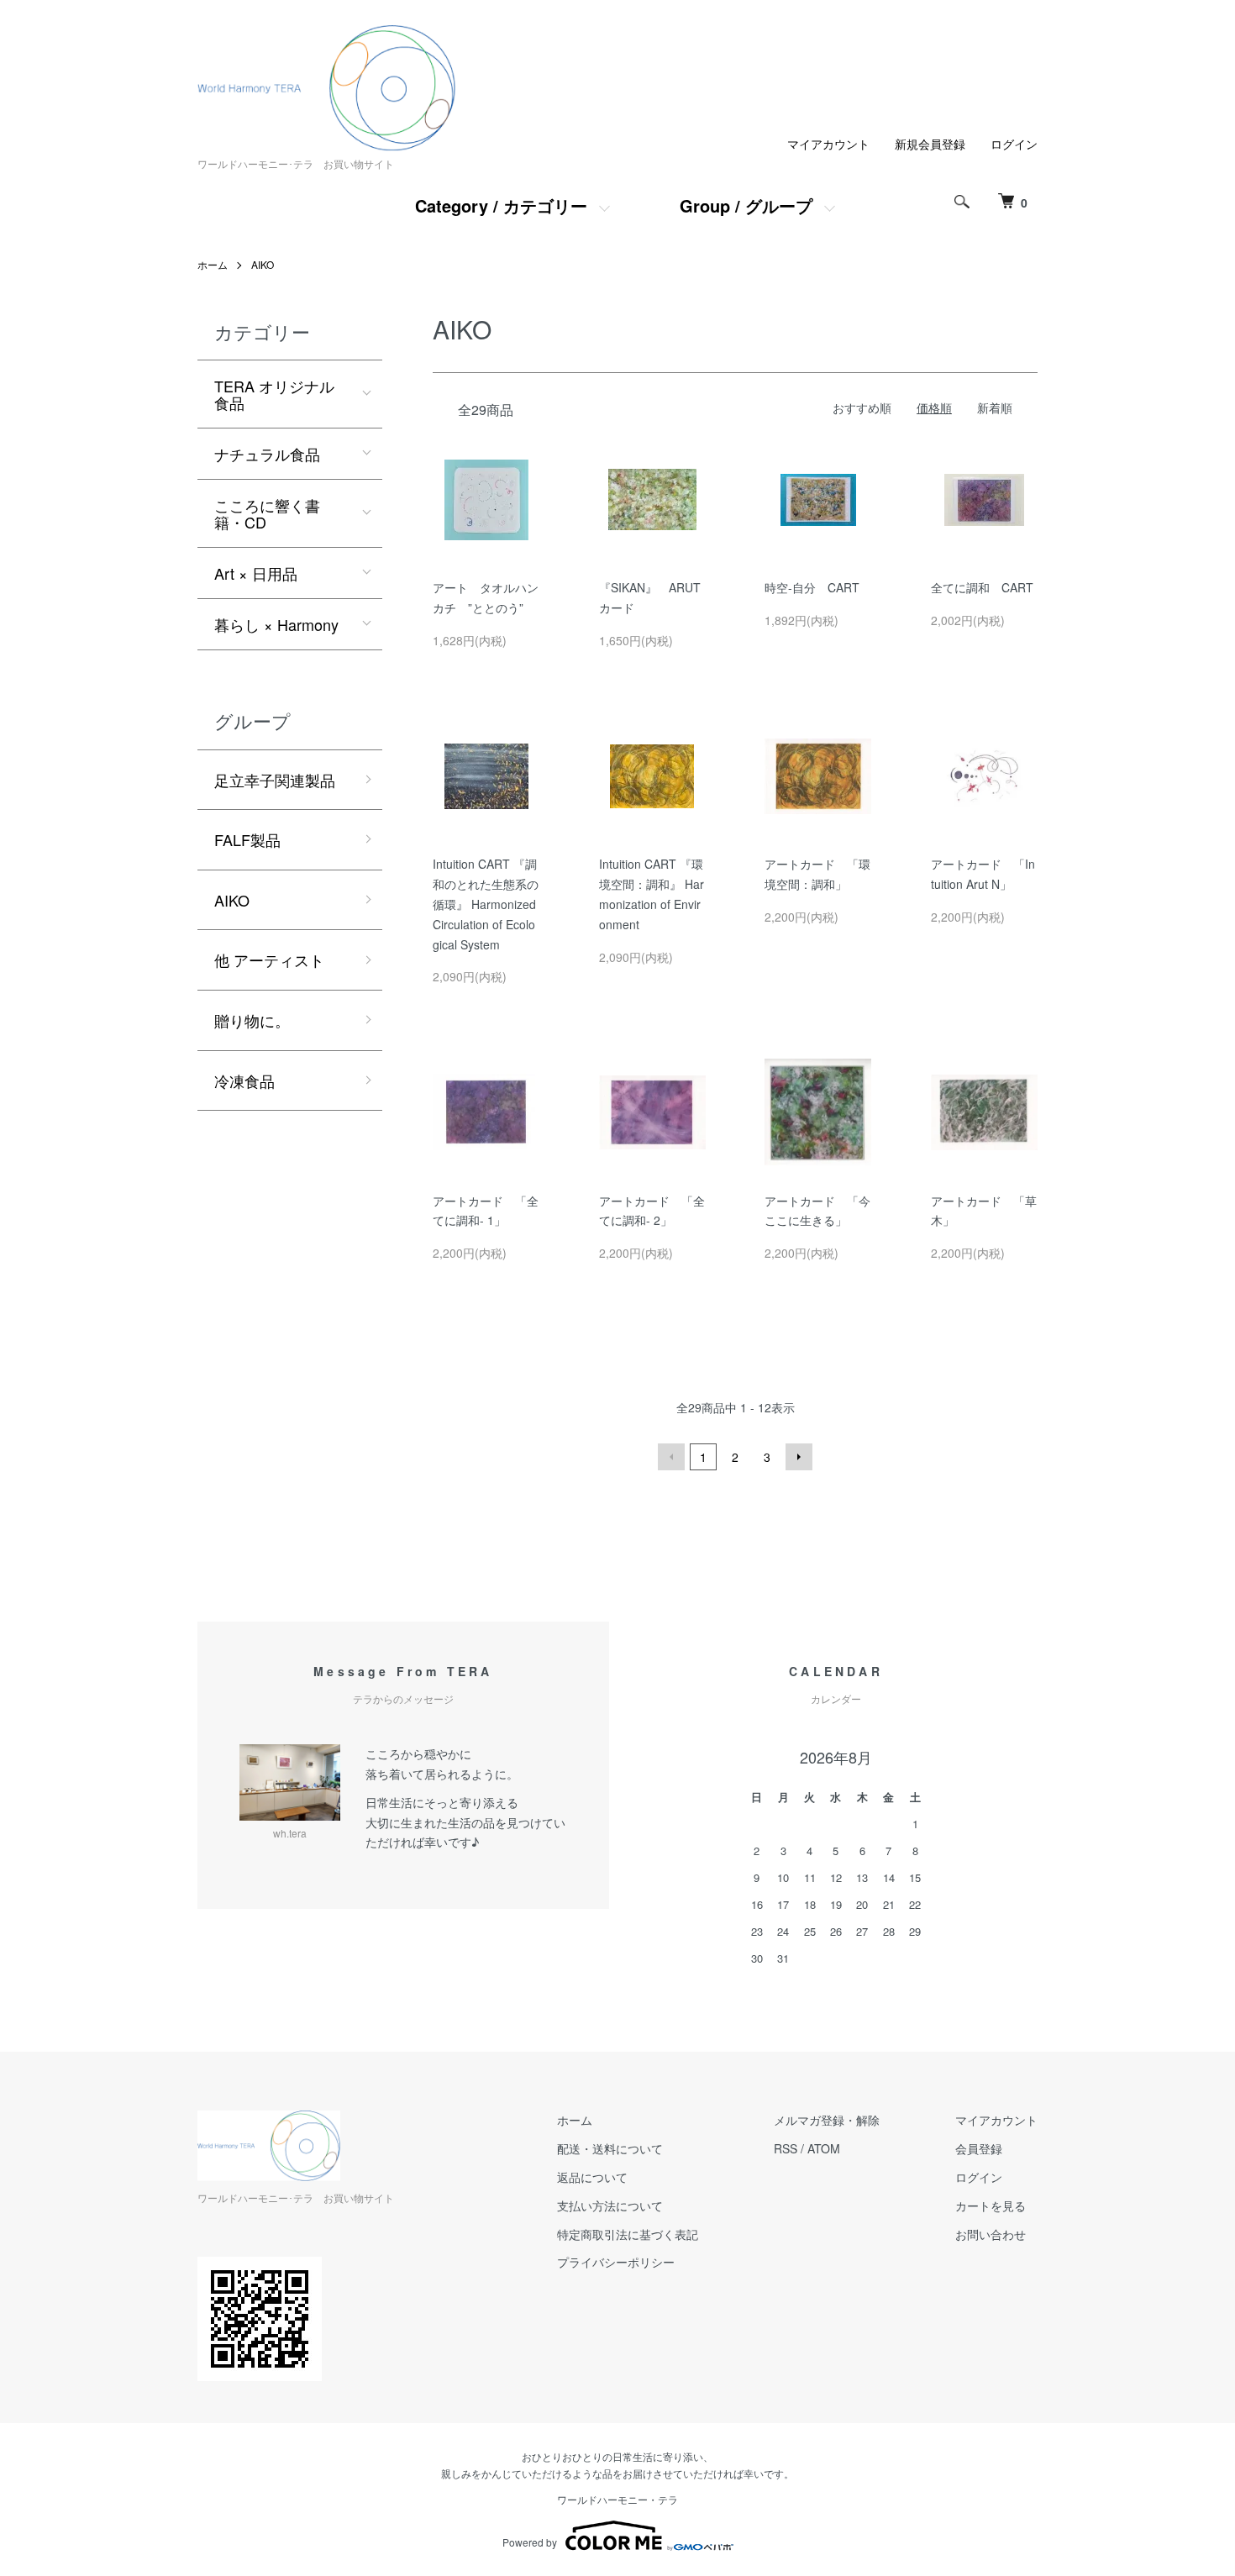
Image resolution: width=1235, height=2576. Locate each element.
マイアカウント (828, 144)
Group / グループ (746, 205)
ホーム (213, 264)
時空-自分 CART (812, 587)
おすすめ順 (862, 407)
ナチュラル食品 (267, 454)
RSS (786, 2148)
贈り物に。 (252, 1020)
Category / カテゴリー (501, 205)
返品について (592, 2177)
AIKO (263, 264)
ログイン (1014, 144)
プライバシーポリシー (616, 2262)
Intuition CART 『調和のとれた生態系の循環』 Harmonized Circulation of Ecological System (486, 904)
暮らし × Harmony (276, 624)
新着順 (995, 407)
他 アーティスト (269, 959)
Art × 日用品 (256, 573)
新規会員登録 (930, 144)
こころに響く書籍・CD (267, 513)
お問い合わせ (991, 2234)
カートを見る (991, 2205)
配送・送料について (610, 2148)
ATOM (824, 2148)
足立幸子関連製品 (275, 780)
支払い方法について (610, 2205)
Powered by (530, 2542)
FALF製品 (247, 839)
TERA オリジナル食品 (274, 394)
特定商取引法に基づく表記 (628, 2234)
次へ (799, 1457)
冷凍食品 (244, 1080)
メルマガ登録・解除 (827, 2120)
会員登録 (979, 2148)
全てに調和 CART (982, 587)
